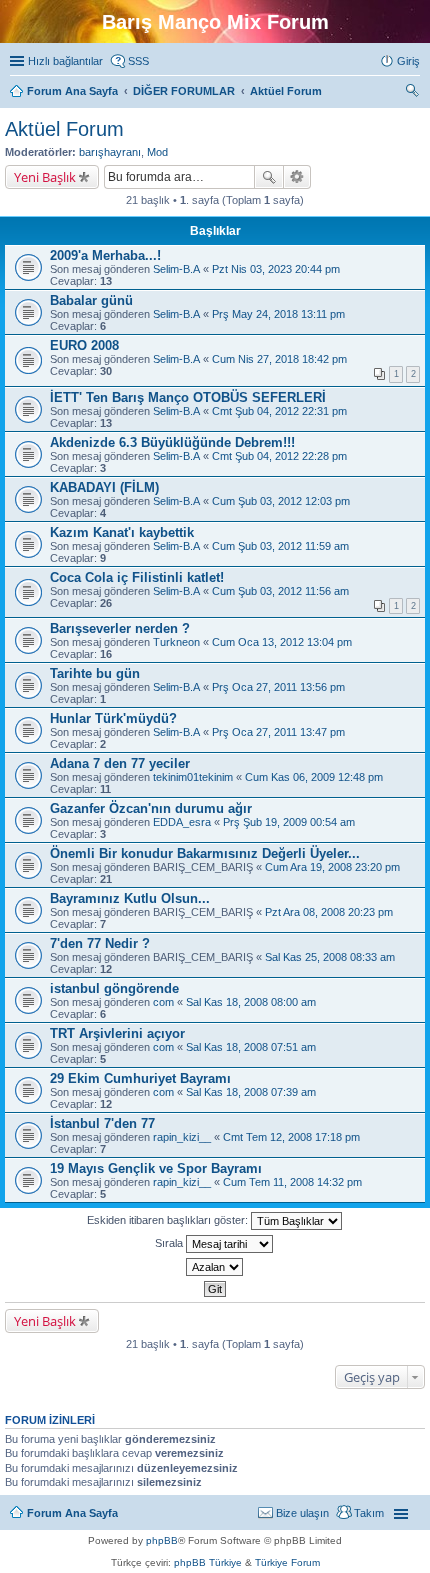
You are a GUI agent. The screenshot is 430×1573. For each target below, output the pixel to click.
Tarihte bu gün (95, 673)
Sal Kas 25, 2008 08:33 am (330, 957)
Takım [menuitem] (369, 1513)
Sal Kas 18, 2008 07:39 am (251, 1092)
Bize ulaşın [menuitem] (302, 1513)
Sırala (170, 1243)
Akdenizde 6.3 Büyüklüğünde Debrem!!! (172, 442)
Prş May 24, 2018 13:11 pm (278, 314)
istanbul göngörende (114, 988)
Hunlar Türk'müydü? (113, 718)
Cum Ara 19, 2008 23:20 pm (332, 867)
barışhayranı (110, 152)
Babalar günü (91, 300)
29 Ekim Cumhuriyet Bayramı (140, 1078)
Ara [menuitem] (415, 93)
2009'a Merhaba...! (105, 255)
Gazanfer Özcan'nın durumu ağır (151, 808)
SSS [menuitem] (138, 61)
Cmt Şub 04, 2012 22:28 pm (279, 456)
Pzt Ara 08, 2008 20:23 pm (329, 912)
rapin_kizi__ (182, 1137)
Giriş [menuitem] (408, 61)
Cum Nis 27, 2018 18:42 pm (279, 359)
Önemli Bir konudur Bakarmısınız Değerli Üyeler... (205, 853)
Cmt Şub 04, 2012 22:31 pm (279, 411)
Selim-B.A (176, 269)
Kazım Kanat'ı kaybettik (122, 532)
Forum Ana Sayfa (72, 1513)
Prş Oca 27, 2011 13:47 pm (278, 732)
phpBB (162, 1540)
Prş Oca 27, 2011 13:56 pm (278, 687)
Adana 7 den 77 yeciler (120, 763)
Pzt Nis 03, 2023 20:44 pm (276, 269)
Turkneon (176, 642)
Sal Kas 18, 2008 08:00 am (251, 1002)
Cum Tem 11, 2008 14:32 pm (292, 1182)
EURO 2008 (84, 345)
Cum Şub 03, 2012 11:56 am (280, 591)
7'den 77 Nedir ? (100, 943)
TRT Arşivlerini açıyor (117, 1033)
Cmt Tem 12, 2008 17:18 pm (291, 1137)
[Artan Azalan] (215, 1267)
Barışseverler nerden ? (120, 628)
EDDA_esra (182, 822)
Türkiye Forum (287, 1562)
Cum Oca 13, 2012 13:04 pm (282, 642)
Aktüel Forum (64, 129)
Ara (269, 177)
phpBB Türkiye (208, 1562)
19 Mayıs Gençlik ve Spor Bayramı (156, 1168)
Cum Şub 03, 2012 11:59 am (280, 546)
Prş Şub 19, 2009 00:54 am (289, 822)
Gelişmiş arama (297, 177)
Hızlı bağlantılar (65, 61)
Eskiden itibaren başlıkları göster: (169, 1220)
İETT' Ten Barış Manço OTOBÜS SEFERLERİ (188, 397)
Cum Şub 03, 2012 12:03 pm (281, 501)
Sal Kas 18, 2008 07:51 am (251, 1047)
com (163, 1002)
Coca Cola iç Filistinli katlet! (137, 577)
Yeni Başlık (45, 177)
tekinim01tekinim (193, 777)
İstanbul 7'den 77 (102, 1123)
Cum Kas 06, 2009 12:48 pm (314, 777)
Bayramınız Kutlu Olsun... (130, 898)
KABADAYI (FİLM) (104, 487)
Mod (157, 152)
